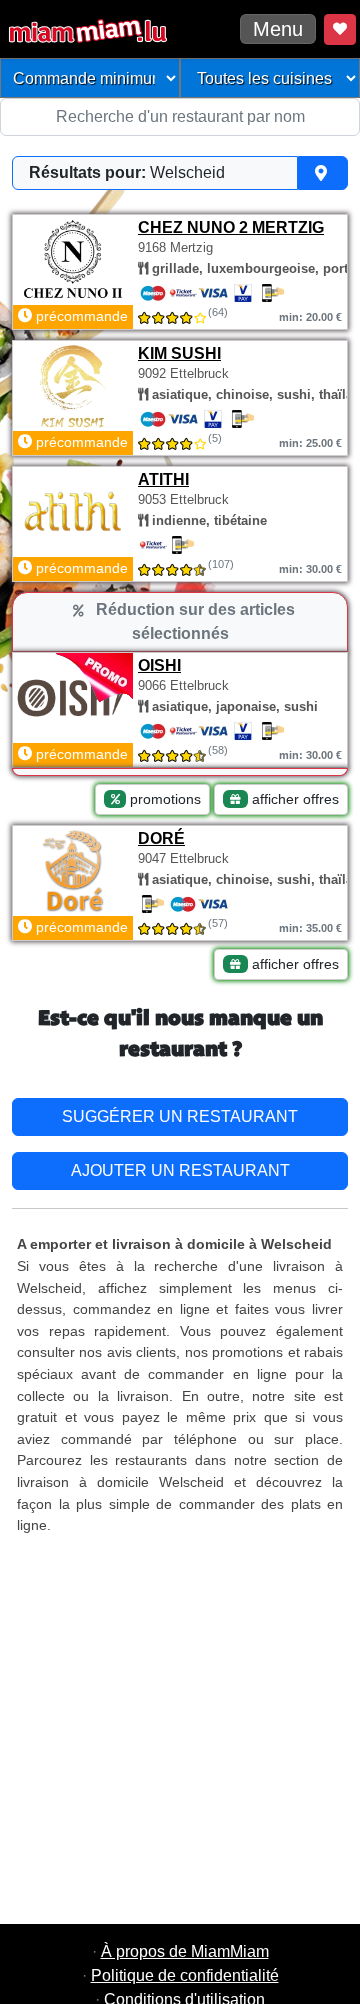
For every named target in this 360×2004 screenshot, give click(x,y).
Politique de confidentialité (185, 1975)
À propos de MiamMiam (185, 1951)
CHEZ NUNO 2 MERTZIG (231, 227)
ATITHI (163, 479)
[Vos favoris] (340, 29)
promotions (163, 799)
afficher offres (293, 799)
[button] (180, 173)
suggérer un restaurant (180, 1116)
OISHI (159, 665)
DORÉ (161, 838)
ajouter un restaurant (180, 1170)
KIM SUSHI (179, 353)
